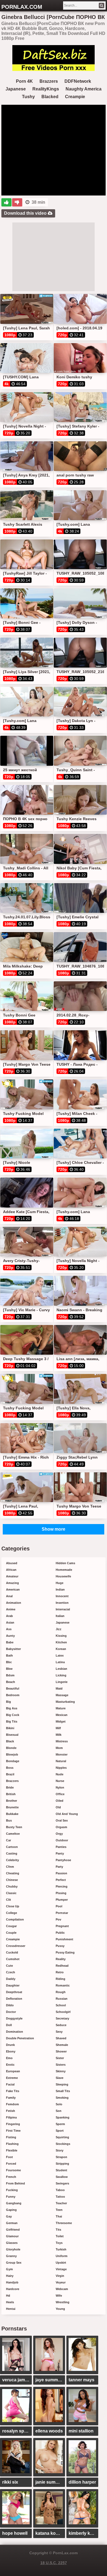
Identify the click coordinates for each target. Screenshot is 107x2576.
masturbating (65, 1702)
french (11, 2177)
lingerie (62, 1682)
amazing (12, 1583)
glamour (12, 2236)
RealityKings (46, 89)
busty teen (14, 1827)
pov (58, 1919)
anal (9, 1596)
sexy (59, 2032)
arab (9, 1616)
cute (9, 1966)
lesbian (61, 1669)
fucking (12, 2190)
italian (60, 1616)
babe (10, 1642)
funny (11, 2197)
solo (59, 2104)
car (9, 1840)
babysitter (13, 1649)
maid (59, 1688)
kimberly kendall (83, 2533)
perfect (61, 1880)
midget (61, 1721)
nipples (61, 1768)
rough (61, 1992)
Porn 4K (24, 81)
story (60, 2150)
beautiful (13, 1688)
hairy (10, 2276)
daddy (11, 1979)
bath (9, 1655)
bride (10, 1787)
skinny (61, 2071)
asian (10, 1622)
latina (60, 1662)
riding (60, 1979)
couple (11, 1933)
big (9, 1702)
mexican (62, 1715)
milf (58, 1728)
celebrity (12, 1860)
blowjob (12, 1754)
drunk (10, 2045)
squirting (62, 2137)
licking (61, 1675)
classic (11, 1893)
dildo (10, 2005)
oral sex (62, 1820)
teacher (61, 2203)
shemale (62, 2045)
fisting (11, 2137)
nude (60, 1774)
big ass (12, 1708)
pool (59, 1906)
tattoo (60, 2197)
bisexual (12, 1735)
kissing (61, 1636)
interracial (63, 1609)
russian (62, 1999)
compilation (15, 1919)
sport (60, 2131)
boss (10, 1768)
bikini (10, 1728)
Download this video (26, 213)
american (13, 1589)
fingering (13, 2124)
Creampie (75, 97)
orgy (59, 1834)
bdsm (10, 1675)
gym (9, 2269)
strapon (61, 2157)
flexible (12, 2150)
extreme (12, 2078)
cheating (13, 1873)
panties (61, 1847)
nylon (60, 1787)
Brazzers (49, 81)
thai (59, 2216)
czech (11, 1972)
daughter (13, 1985)
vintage (61, 2269)
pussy (60, 1946)
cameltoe (13, 1834)
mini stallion (81, 2431)
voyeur (61, 2282)
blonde (11, 1748)
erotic (10, 2065)
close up (13, 1906)
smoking (62, 2098)
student (61, 2170)
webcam (62, 2289)
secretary (62, 2018)
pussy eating (65, 1952)
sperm (60, 2124)
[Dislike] (17, 202)
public (60, 1933)
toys (59, 2243)
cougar (11, 1926)
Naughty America (84, 89)
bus (9, 1820)
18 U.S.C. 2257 (54, 2563)
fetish (11, 2111)
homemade (64, 1570)
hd (8, 2296)
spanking (63, 2117)
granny (11, 2256)
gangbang (14, 2203)
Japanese (16, 89)
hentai (11, 2309)
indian (60, 1589)
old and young (67, 1814)
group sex (14, 2263)
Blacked (50, 97)
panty (60, 1853)
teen (59, 2210)
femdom (12, 2104)
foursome (13, 2170)
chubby (12, 1886)
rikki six (10, 2482)
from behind (16, 2183)
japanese (63, 1622)
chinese (12, 1880)
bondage (13, 1761)
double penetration (20, 2038)
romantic (63, 1985)
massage (62, 1695)
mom (59, 1748)
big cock (13, 1715)
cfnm (10, 1867)
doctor (11, 2012)
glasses (12, 2243)
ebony (11, 2051)
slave (60, 2078)
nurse (60, 1781)
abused (12, 1563)
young (60, 2309)
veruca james (16, 2380)
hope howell (15, 2533)
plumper (62, 1900)
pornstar (62, 1913)
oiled (60, 1801)
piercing (62, 1886)
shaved (61, 2038)
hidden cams (65, 1563)
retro (60, 1972)
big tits (12, 1721)
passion (61, 1873)
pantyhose (63, 1860)
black (10, 1741)
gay (9, 2216)
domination (15, 2032)
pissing (61, 1893)
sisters (61, 2065)
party (59, 1867)
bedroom (13, 1695)
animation (14, 1603)
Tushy (28, 97)
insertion (62, 1603)
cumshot (13, 1959)
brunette (12, 1807)
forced (11, 2164)
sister (60, 2058)
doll (9, 2025)
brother (12, 1801)
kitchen (61, 1642)
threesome (64, 2223)
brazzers (12, 1781)
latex (60, 1655)
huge (60, 1583)
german (12, 2223)
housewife (63, 1576)
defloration (14, 1999)
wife (59, 2296)
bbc (9, 1662)
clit (9, 1900)
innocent (62, 1596)
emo (9, 2058)
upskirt (61, 2263)
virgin (60, 2276)
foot (9, 2157)
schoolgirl (63, 2012)
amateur (12, 1576)
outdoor (62, 1840)
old (58, 1807)
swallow (62, 2177)
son (59, 2111)
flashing (12, 2144)
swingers (62, 2183)
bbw (9, 1669)
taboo (60, 2190)
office (60, 1794)
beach (11, 1682)
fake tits (13, 2091)
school (61, 2005)
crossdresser (16, 1946)
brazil (10, 1774)
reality (61, 1959)
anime (11, 1609)
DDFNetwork (78, 81)
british (11, 1794)
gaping (11, 2210)
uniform (62, 2256)
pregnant (62, 1926)
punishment (64, 1939)
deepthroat (14, 1992)
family (11, 2098)
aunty (10, 1636)
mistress (62, 1741)
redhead (62, 1966)
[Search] (102, 5)
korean (61, 1649)
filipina (11, 2117)
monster (62, 1754)
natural (61, 1761)
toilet (60, 2236)
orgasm (61, 1827)
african (11, 1570)
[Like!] (6, 202)
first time (13, 2131)
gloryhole (13, 2249)
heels (10, 2302)
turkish (61, 2249)
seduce (61, 2025)
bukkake (12, 1814)
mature (61, 1708)
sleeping (62, 2084)
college (12, 1913)
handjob (12, 2282)
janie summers (50, 2482)
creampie (13, 1939)
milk (59, 1735)
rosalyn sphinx (17, 2431)
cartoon (12, 1847)
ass (9, 1629)
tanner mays (81, 2380)
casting (12, 1853)
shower (61, 2051)
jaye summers (50, 2380)
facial (10, 2084)
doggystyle (14, 2018)
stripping (62, 2164)
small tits (63, 2091)
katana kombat (50, 2533)
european (13, 2071)
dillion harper (82, 2482)
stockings (63, 2144)
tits (58, 2230)
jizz (59, 1629)
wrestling (63, 2302)
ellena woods (49, 2431)
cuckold (12, 1952)
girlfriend (13, 2230)
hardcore (13, 2289)
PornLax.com (22, 7)
